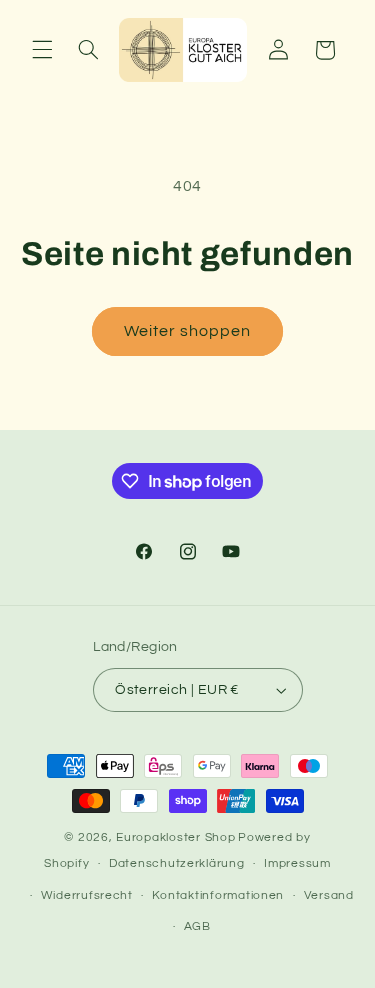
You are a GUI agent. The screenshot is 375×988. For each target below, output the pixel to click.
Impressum (297, 863)
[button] (42, 50)
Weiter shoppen (188, 331)
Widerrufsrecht (87, 895)
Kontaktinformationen (218, 895)
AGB (197, 926)
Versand (329, 895)
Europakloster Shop (175, 837)
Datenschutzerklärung (177, 863)
